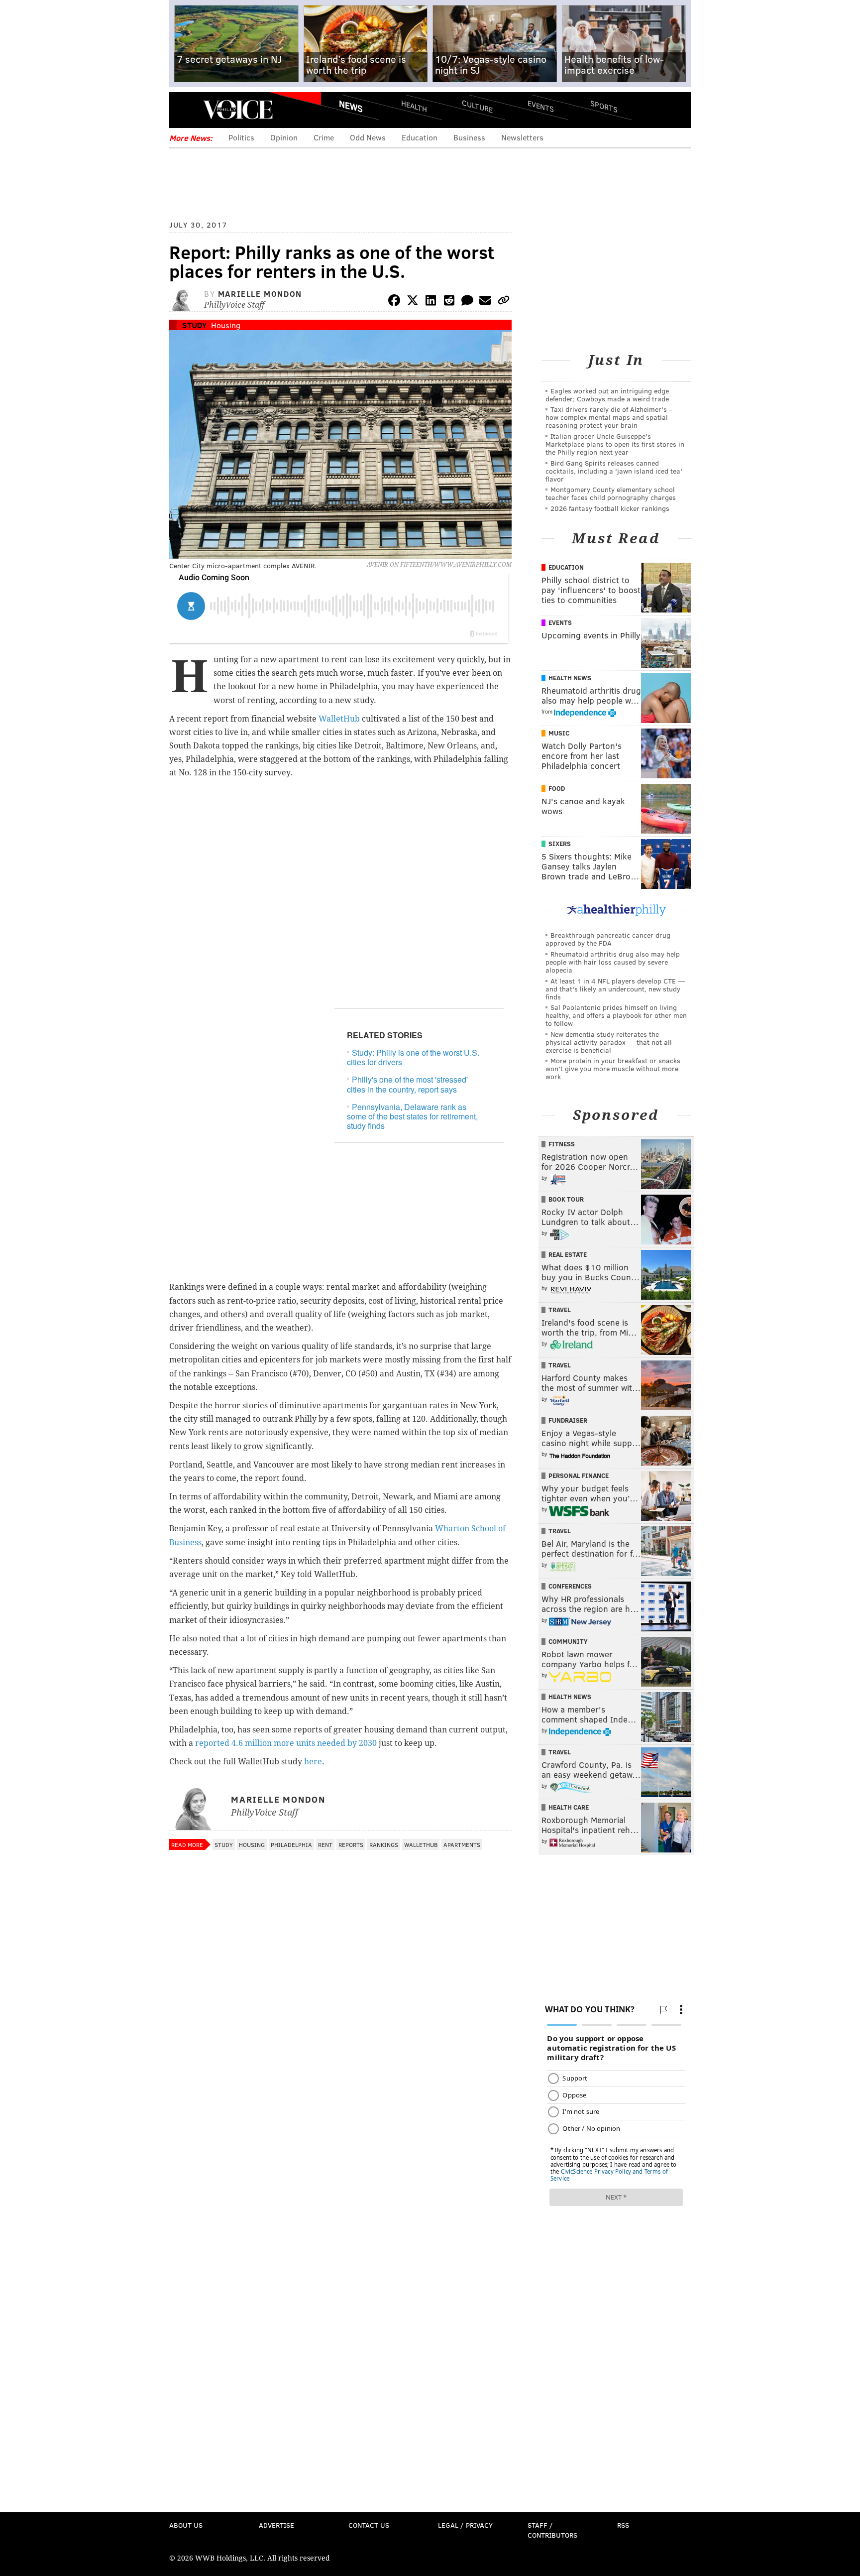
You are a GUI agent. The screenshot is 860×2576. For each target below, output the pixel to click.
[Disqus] (340, 2120)
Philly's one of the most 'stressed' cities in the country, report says (407, 1084)
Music (559, 733)
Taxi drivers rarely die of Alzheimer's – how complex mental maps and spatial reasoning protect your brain (609, 417)
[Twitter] (413, 302)
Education (420, 137)
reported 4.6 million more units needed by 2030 (286, 1743)
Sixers (560, 844)
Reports (351, 1844)
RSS (623, 2525)
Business (469, 137)
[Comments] (467, 302)
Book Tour (566, 1199)
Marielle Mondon (260, 294)
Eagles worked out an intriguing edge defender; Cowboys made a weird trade (607, 395)
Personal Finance (579, 1475)
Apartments (462, 1844)
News (351, 106)
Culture (477, 106)
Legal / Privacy (465, 2525)
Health (414, 106)
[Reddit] (449, 302)
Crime (324, 137)
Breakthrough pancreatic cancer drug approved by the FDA (608, 939)
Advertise (276, 2525)
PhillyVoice (238, 110)
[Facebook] (394, 302)
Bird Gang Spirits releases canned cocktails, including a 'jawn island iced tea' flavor (614, 471)
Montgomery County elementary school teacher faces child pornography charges (611, 493)
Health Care (569, 1807)
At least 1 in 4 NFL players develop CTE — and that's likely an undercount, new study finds (615, 989)
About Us (186, 2525)
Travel (560, 1310)
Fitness (562, 1144)
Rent (325, 1844)
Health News (570, 678)
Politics (241, 137)
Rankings (384, 1844)
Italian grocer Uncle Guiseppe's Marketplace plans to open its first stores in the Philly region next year (615, 444)
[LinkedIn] (431, 302)
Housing (226, 325)
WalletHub (339, 719)
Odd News (368, 137)
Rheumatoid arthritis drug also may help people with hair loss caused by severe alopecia (613, 962)
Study (194, 325)
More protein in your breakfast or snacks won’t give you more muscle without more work (613, 1068)
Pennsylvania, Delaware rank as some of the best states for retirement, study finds (412, 1116)
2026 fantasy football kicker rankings (610, 508)
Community (568, 1641)
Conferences (570, 1586)
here (313, 1762)
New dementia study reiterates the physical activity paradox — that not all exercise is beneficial (609, 1042)
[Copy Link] (504, 302)
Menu (185, 110)
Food (557, 788)
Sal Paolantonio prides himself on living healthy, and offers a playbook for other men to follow (616, 1015)
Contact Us (369, 2525)
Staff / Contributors (552, 2530)
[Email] (485, 302)
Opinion (284, 137)
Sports (604, 106)
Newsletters (522, 137)
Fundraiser (568, 1420)
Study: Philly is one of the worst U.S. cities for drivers (413, 1057)
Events (541, 106)
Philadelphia (291, 1844)
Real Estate (568, 1254)
